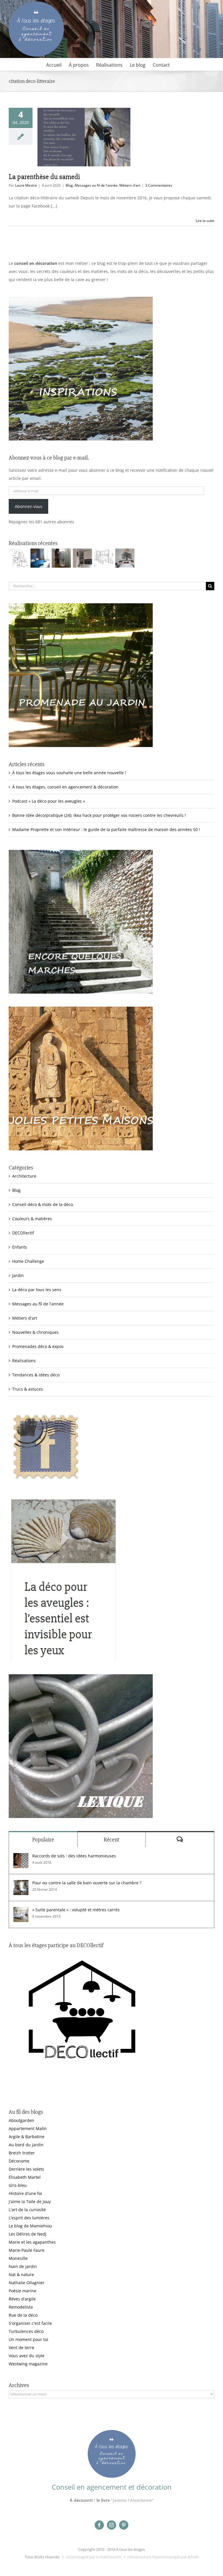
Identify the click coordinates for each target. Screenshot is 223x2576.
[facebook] (99, 2525)
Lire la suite (205, 221)
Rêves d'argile (22, 2299)
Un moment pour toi (28, 2339)
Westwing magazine (28, 2364)
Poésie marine (23, 2291)
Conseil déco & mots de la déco (43, 1204)
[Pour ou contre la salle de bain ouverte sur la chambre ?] (21, 1884)
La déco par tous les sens (37, 1290)
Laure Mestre (26, 185)
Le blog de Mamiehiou (30, 2226)
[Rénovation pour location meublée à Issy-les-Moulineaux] (125, 558)
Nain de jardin (23, 2266)
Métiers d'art (130, 185)
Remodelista (21, 2307)
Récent (111, 1840)
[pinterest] (124, 2525)
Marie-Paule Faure (27, 2250)
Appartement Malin (28, 2128)
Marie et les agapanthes (32, 2242)
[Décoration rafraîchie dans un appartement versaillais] (40, 558)
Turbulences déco (26, 2331)
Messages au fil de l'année (96, 185)
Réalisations (24, 1361)
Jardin (18, 1275)
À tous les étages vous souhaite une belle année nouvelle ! (69, 773)
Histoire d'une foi (25, 2193)
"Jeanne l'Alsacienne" (132, 2500)
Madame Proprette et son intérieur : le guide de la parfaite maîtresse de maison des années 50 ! (106, 829)
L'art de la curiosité (27, 2210)
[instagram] (111, 2525)
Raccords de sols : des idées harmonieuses (74, 1856)
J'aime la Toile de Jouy (30, 2201)
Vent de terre (21, 2348)
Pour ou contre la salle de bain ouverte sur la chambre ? (87, 1883)
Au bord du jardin (26, 2145)
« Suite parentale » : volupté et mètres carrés (76, 1910)
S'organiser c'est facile (30, 2323)
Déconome (19, 2161)
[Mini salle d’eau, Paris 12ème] (61, 558)
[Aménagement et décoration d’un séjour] (104, 558)
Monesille (18, 2258)
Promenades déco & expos (38, 1346)
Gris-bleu (18, 2185)
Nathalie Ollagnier (27, 2283)
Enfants (20, 1247)
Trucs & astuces (28, 1389)
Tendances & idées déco (36, 1375)
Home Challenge (28, 1261)
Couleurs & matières (32, 1219)
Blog (69, 185)
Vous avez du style (27, 2356)
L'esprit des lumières (29, 2218)
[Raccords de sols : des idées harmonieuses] (21, 1857)
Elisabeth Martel (25, 2177)
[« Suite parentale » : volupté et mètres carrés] (21, 1911)
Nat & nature (21, 2275)
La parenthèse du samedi (44, 177)
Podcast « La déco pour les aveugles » (49, 801)
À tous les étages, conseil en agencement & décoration (65, 787)
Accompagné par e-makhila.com (93, 2557)
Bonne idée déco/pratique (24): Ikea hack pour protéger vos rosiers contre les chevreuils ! (99, 815)
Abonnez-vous (29, 506)
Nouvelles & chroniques (35, 1332)
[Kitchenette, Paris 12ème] (82, 558)
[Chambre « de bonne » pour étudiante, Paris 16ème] (19, 558)
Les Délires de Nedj (28, 2234)
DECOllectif (23, 1233)
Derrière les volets (26, 2169)
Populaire (43, 1840)
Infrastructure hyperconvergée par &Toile (163, 2557)
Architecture (24, 1176)
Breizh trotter (22, 2153)
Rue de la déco (23, 2315)
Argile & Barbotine (27, 2137)
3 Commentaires (159, 185)
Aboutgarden (21, 2120)
